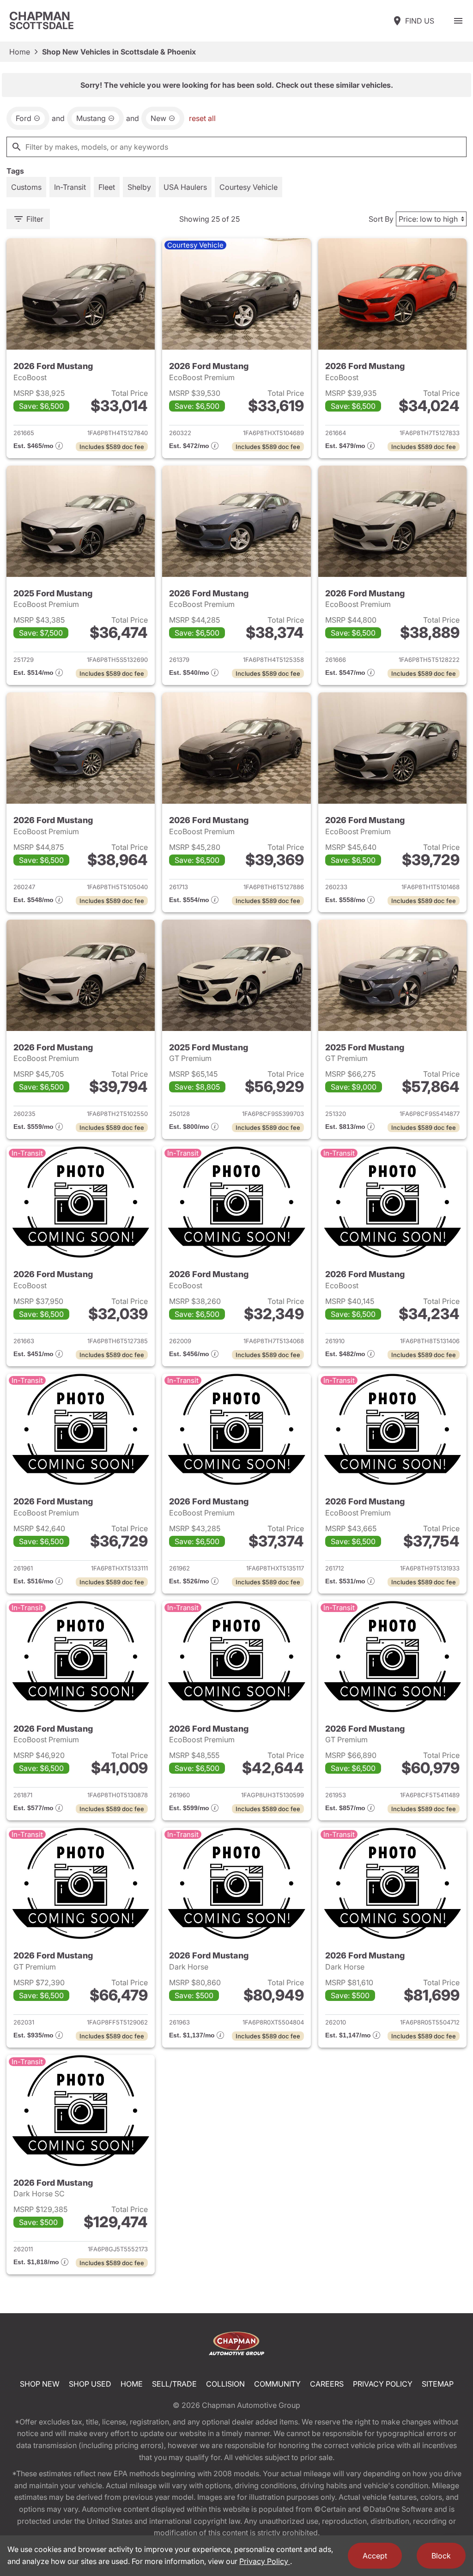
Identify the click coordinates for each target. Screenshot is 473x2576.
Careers (327, 2384)
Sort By (381, 219)
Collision (225, 2384)
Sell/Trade (174, 2384)
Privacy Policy (383, 2384)
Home (20, 52)
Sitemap (438, 2384)
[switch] (458, 21)
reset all (202, 118)
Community (277, 2384)
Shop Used (90, 2384)
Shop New (40, 2384)
